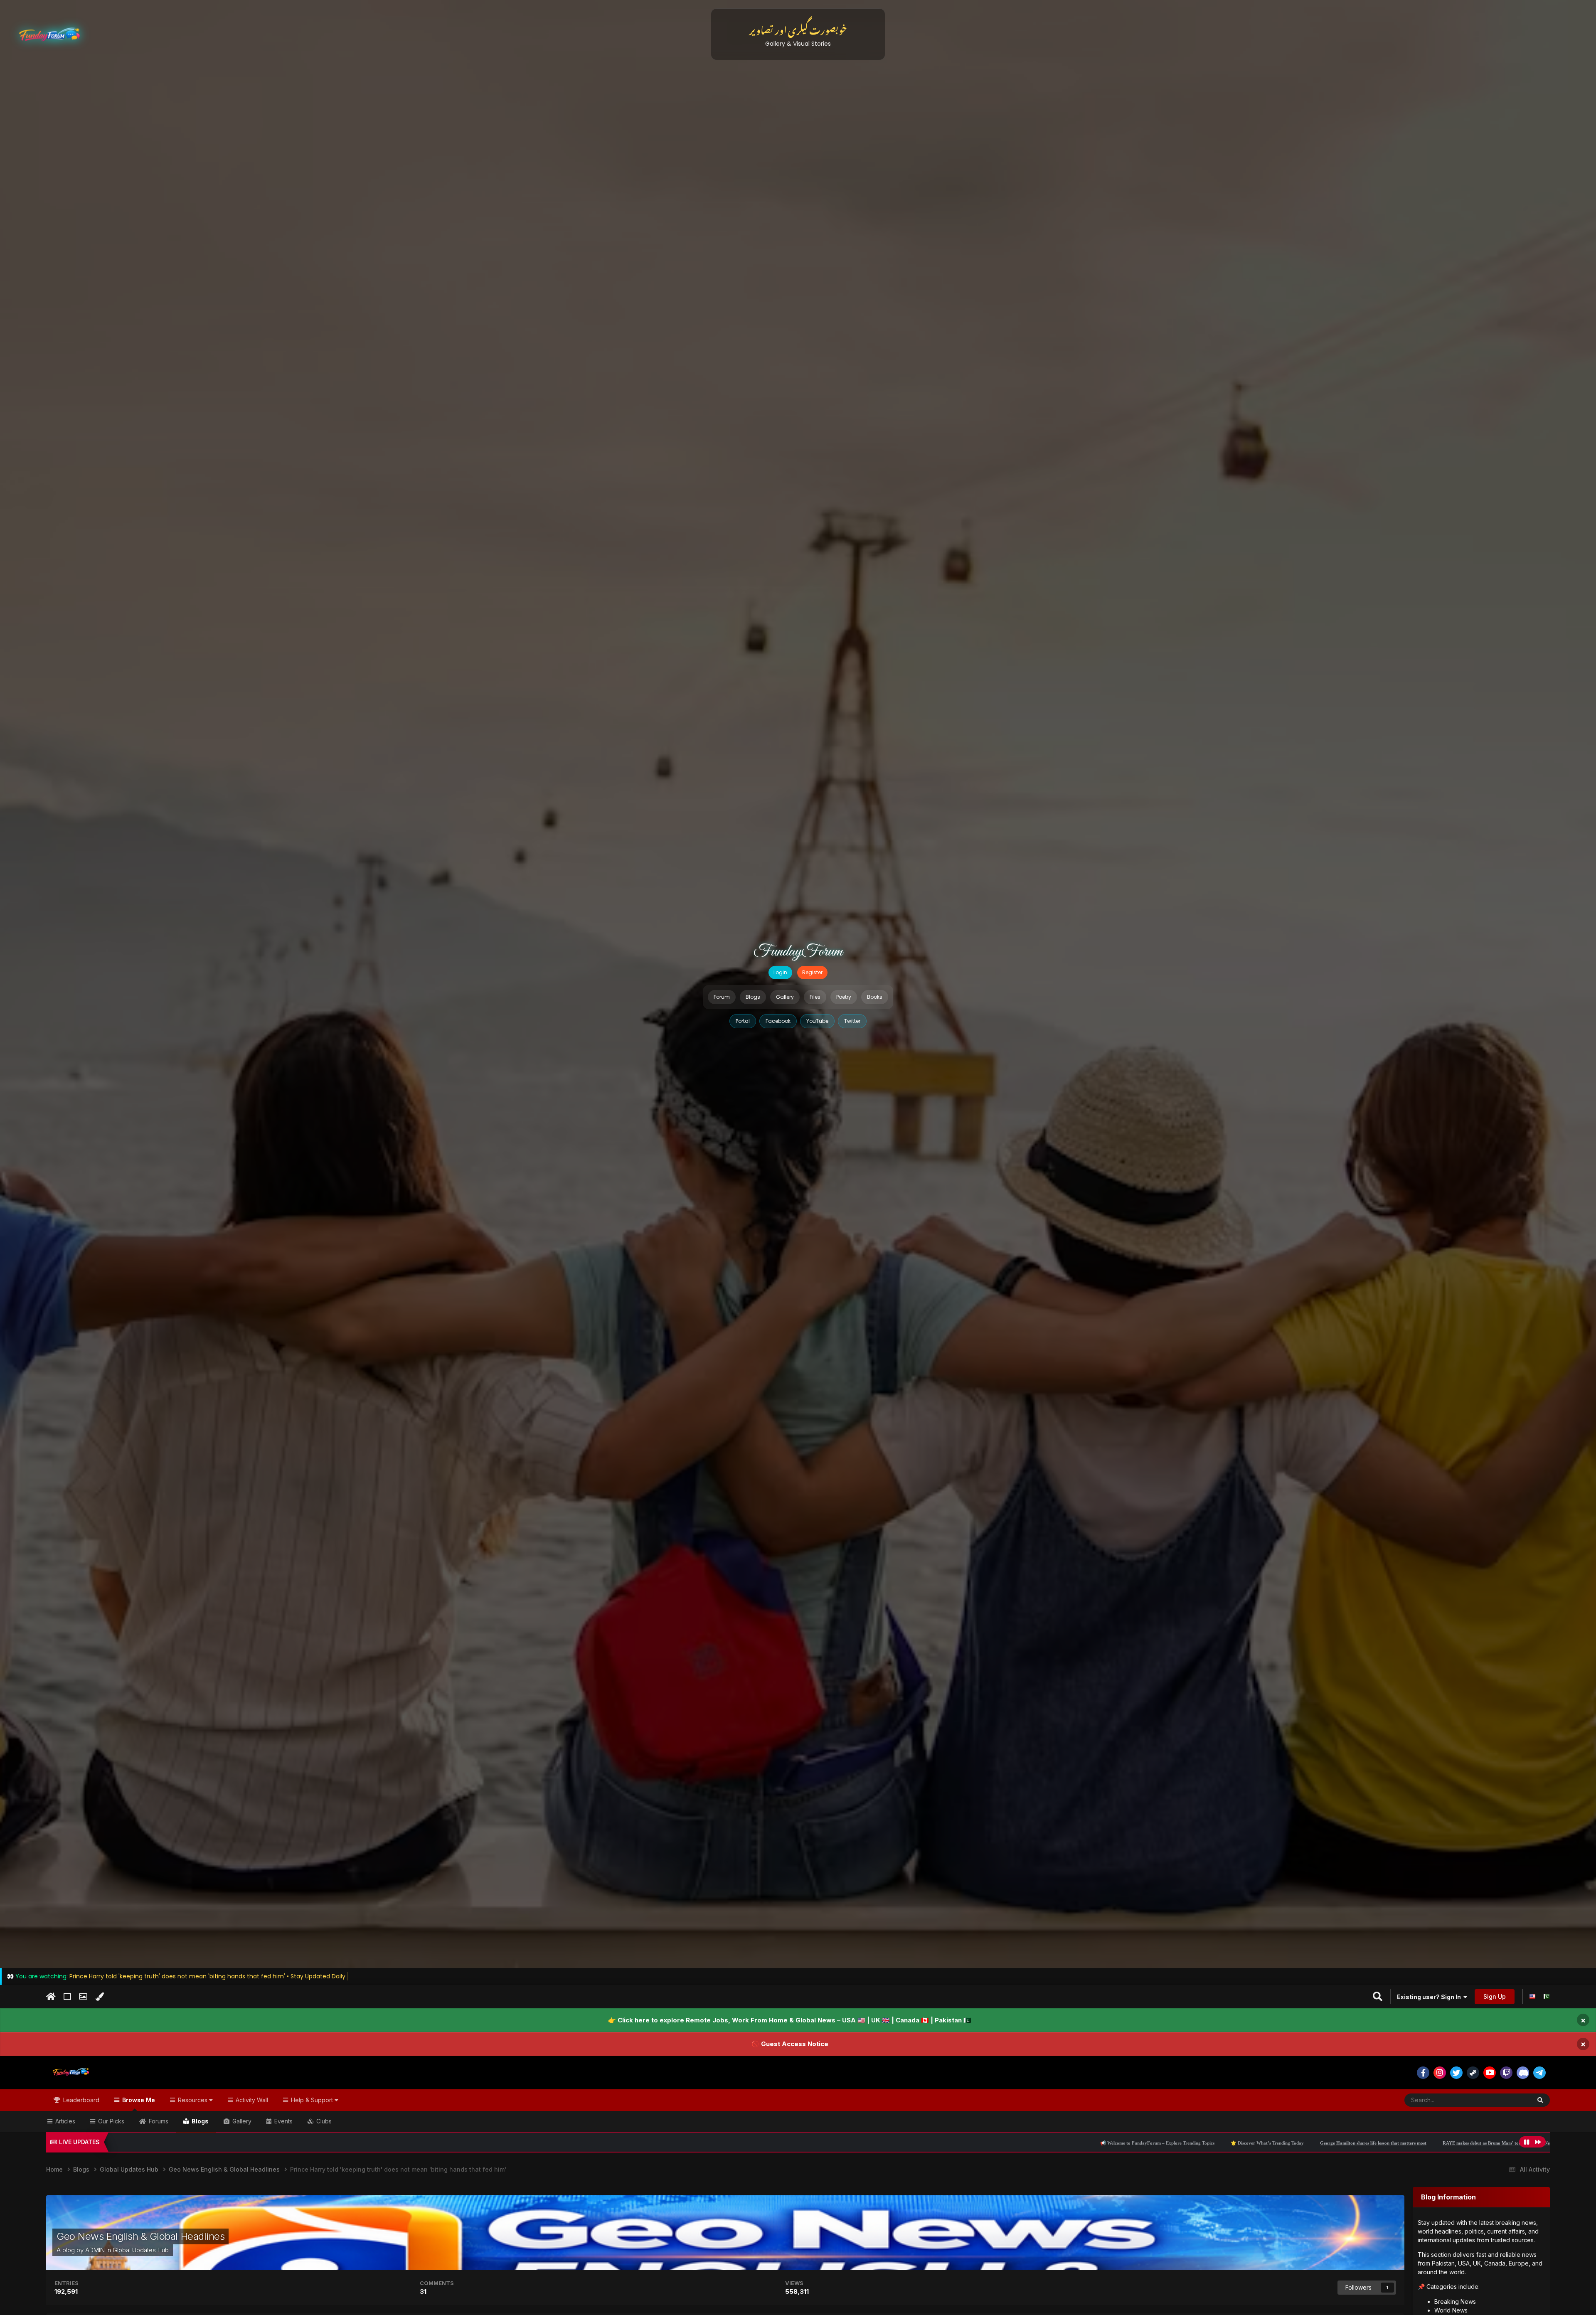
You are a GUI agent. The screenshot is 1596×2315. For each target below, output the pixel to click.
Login (780, 972)
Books (875, 997)
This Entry (1507, 2100)
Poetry (844, 997)
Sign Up (1495, 1996)
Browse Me (138, 2100)
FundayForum (798, 952)
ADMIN (95, 2250)
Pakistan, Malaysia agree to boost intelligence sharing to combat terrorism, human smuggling (1496, 2143)
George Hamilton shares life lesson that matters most (1007, 2143)
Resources (193, 2100)
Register (812, 972)
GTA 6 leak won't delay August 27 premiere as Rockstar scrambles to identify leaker (1302, 2143)
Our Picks (110, 2121)
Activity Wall (251, 2100)
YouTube (817, 1021)
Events (283, 2121)
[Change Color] (100, 1997)
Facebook (778, 1021)
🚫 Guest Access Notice (790, 2044)
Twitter (852, 1021)
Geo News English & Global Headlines (140, 2236)
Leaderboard (80, 2100)
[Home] (51, 1997)
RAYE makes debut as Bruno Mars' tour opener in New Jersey (1139, 2143)
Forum (722, 997)
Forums (158, 2121)
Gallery (785, 997)
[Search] (1540, 2100)
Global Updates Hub (141, 2250)
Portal (743, 1021)
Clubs (323, 2121)
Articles (64, 2121)
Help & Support (312, 2100)
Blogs (753, 997)
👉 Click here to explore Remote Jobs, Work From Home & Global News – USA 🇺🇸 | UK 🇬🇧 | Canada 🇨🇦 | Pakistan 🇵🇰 (790, 2020)
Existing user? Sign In (1430, 1997)
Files (815, 997)
